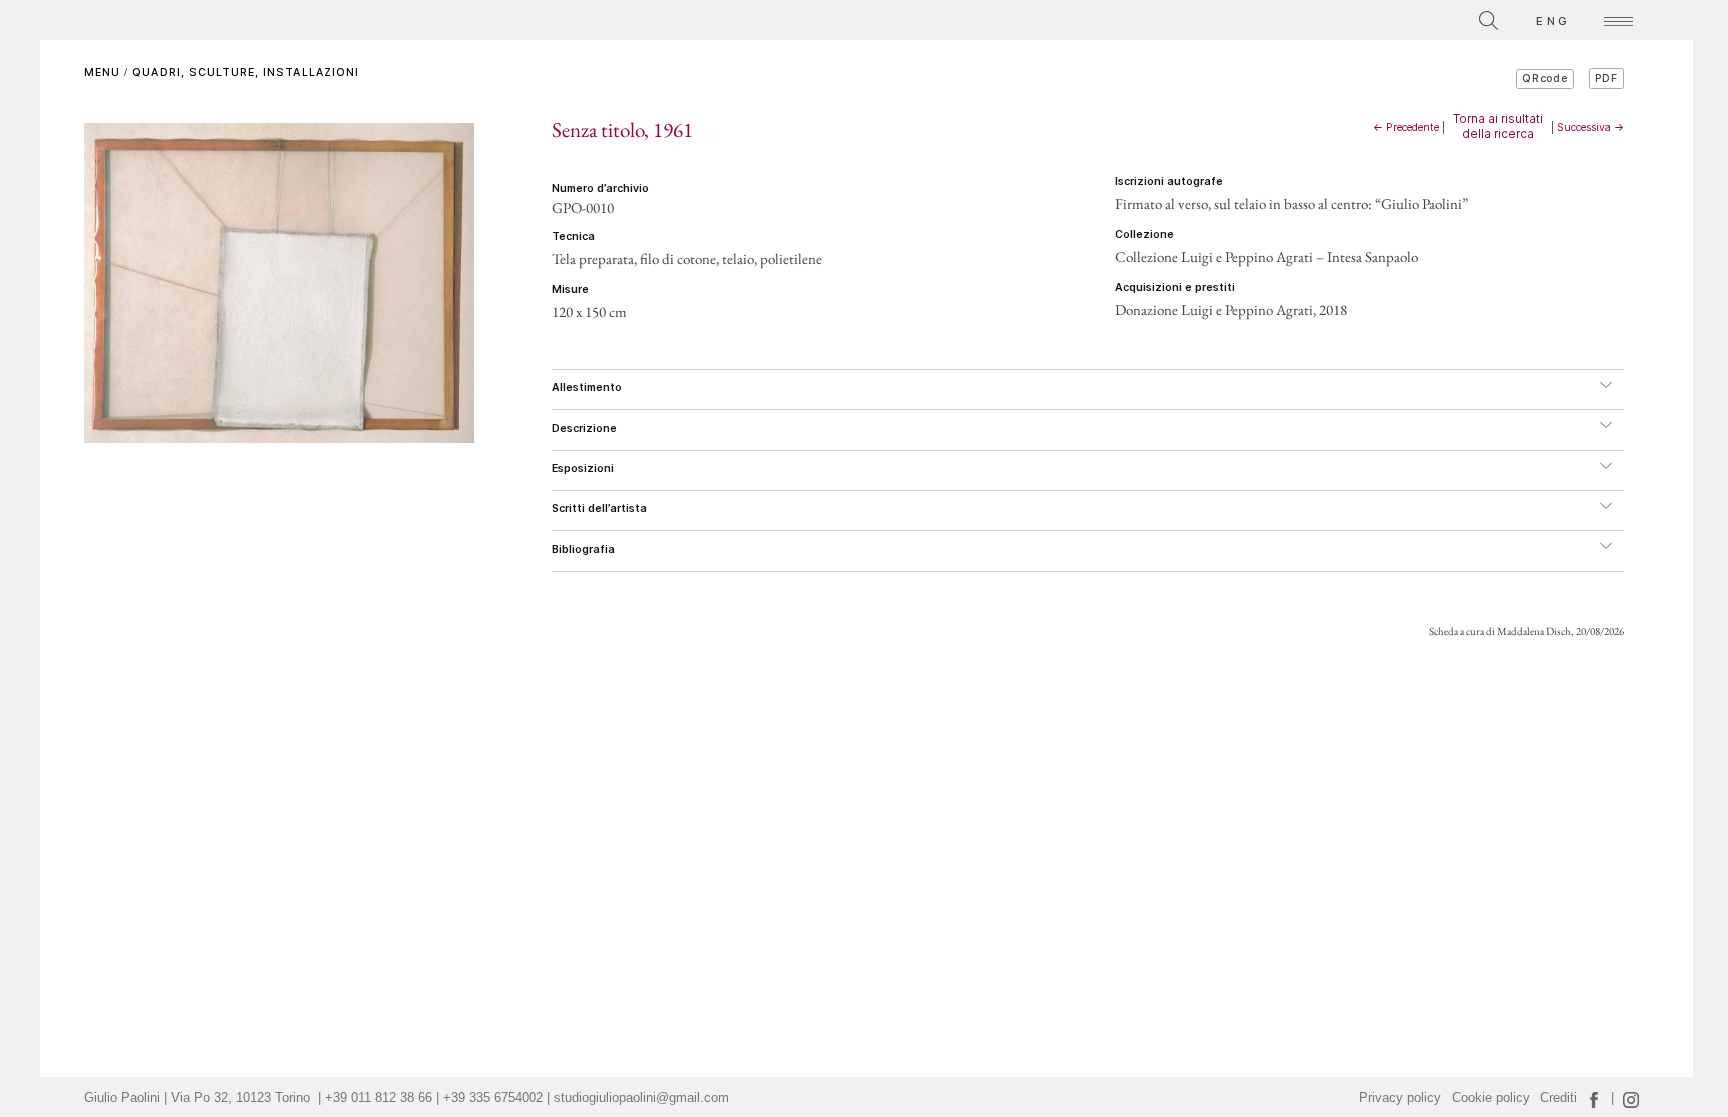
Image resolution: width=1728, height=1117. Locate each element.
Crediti (1558, 1098)
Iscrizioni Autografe (1169, 181)
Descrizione (584, 428)
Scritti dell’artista (599, 508)
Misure (570, 289)
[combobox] (1399, 17)
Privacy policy (1400, 1098)
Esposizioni (583, 468)
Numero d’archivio (600, 188)
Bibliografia (583, 549)
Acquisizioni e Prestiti (1175, 287)
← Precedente (1406, 127)
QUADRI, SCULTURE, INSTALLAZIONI (245, 72)
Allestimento (587, 387)
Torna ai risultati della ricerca (1498, 126)
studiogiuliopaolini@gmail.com (641, 1098)
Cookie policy (1491, 1098)
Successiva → (1590, 127)
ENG (1553, 21)
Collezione (1144, 234)
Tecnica (573, 236)
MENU (102, 72)
